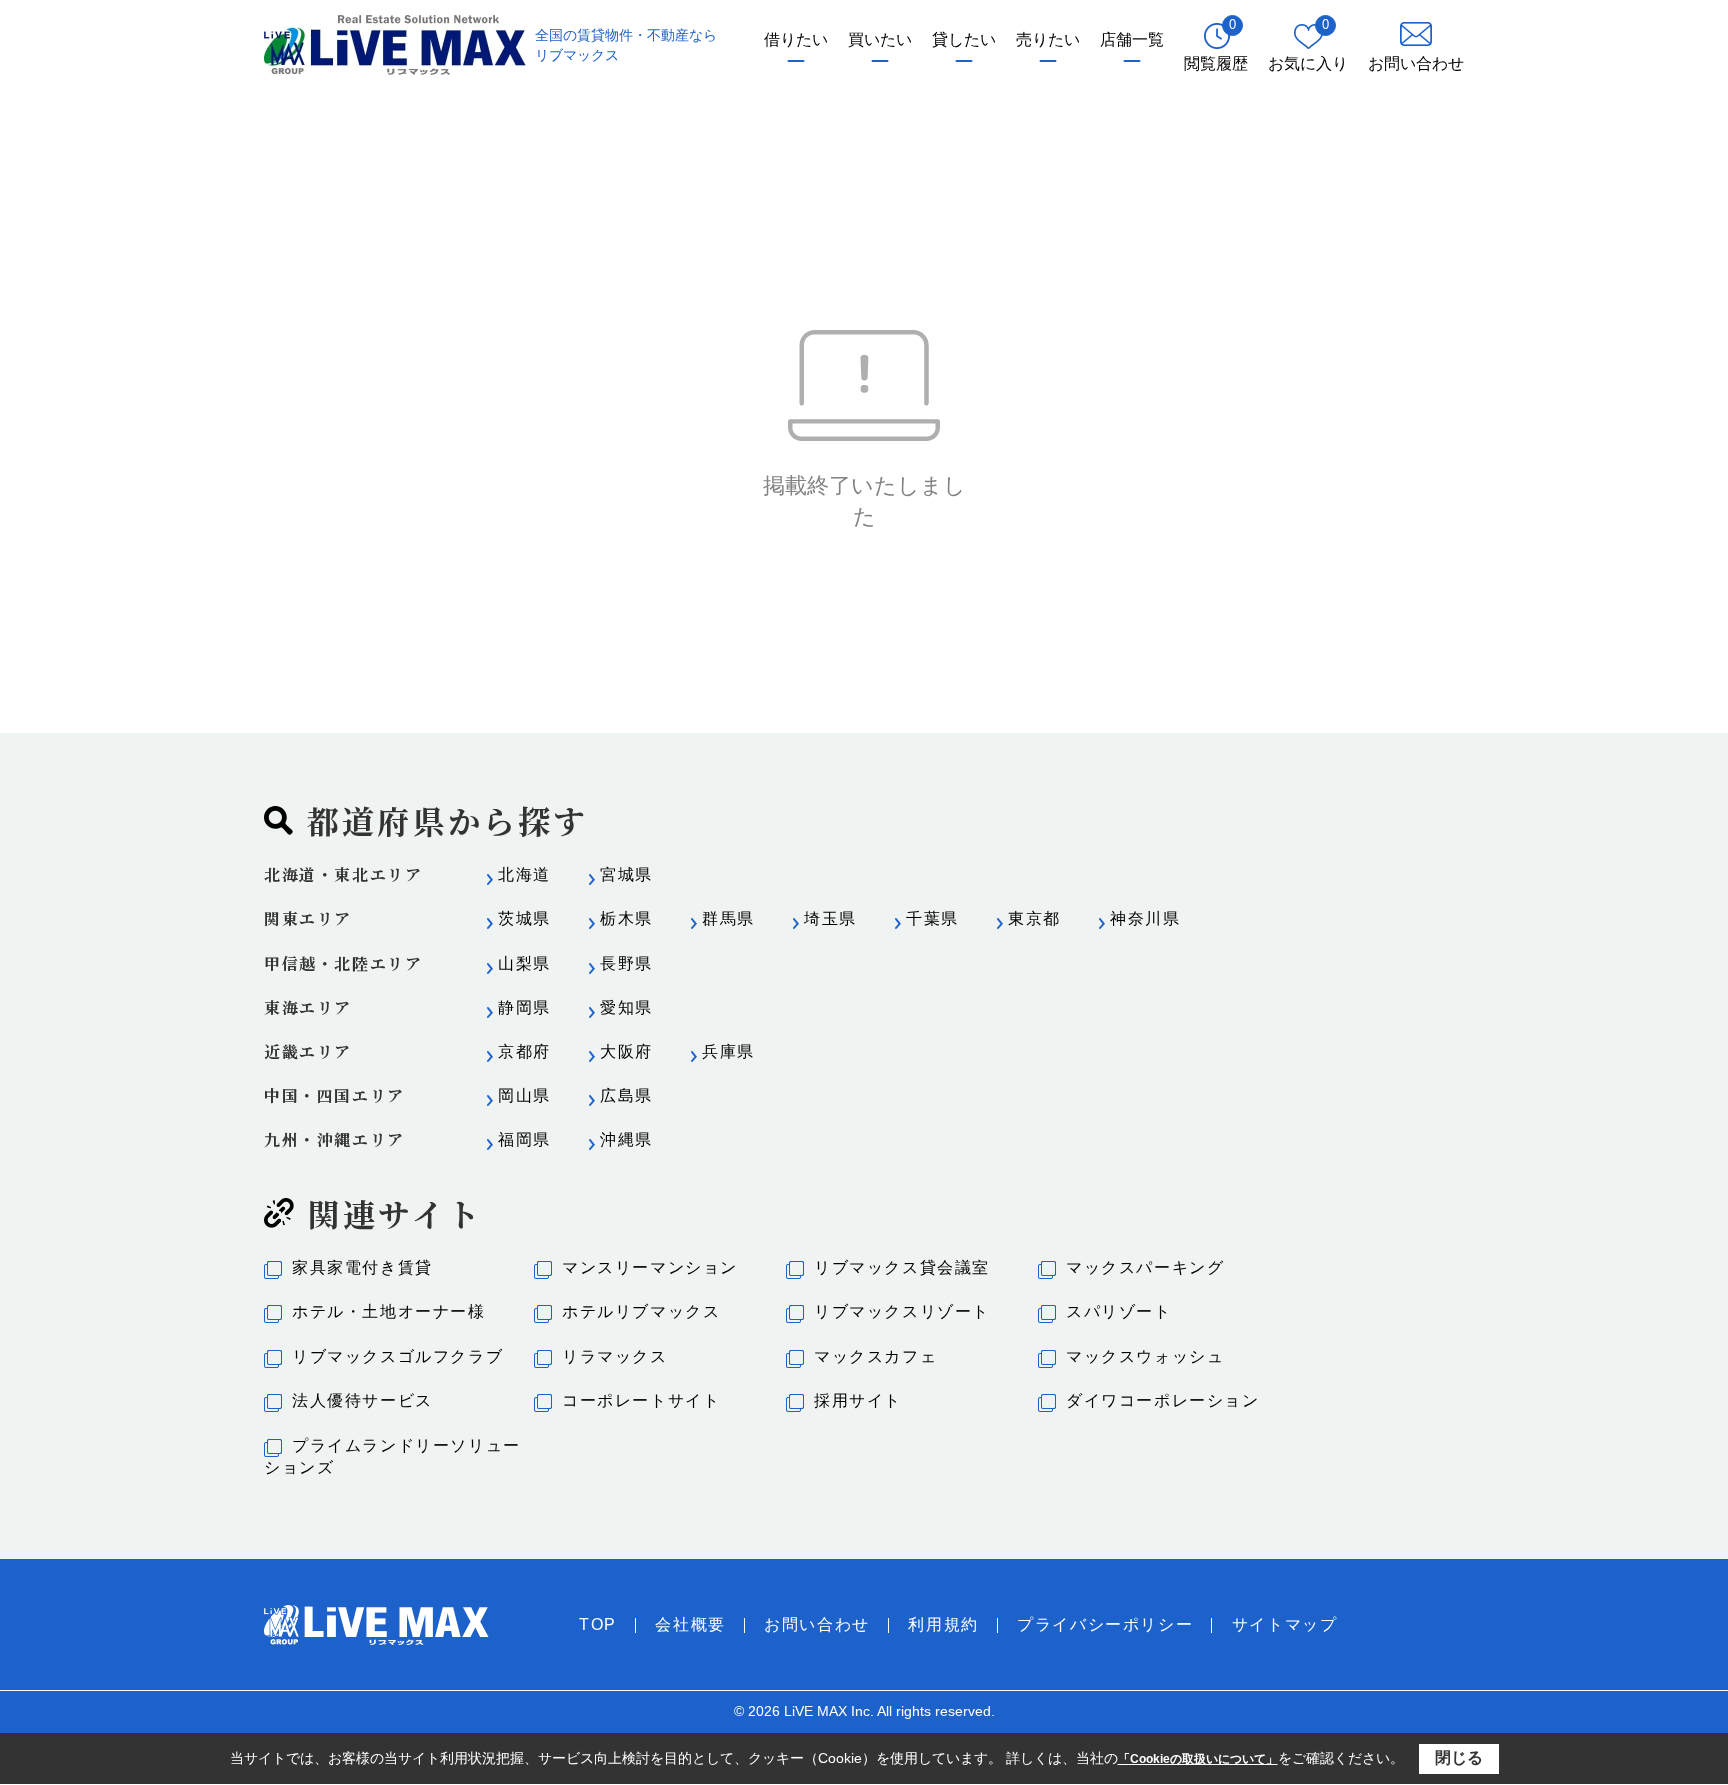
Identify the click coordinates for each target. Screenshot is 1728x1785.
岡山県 (524, 1095)
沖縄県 (626, 1139)
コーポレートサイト (641, 1400)
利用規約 (943, 1624)
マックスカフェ (875, 1356)
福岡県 (524, 1139)
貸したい (964, 39)
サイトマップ (1285, 1624)
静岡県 (524, 1007)
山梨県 (524, 963)
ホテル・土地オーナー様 (389, 1311)
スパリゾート (1119, 1311)
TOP (598, 1624)
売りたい (1048, 39)
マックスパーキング (1145, 1267)
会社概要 (690, 1624)
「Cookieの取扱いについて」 (1198, 1759)
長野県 (626, 963)
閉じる (1459, 1757)
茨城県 (524, 918)
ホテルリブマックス (641, 1311)
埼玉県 (830, 918)
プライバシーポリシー (1105, 1624)
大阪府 (626, 1051)
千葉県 (932, 918)
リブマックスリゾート (902, 1311)
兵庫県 (728, 1051)
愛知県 (626, 1007)
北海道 (524, 874)
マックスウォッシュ (1145, 1356)
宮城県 (626, 874)
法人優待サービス (362, 1400)
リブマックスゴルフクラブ (397, 1356)
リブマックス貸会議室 (902, 1267)
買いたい (880, 39)
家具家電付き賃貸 (362, 1267)
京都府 (524, 1051)
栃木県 (626, 918)
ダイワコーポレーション (1163, 1400)
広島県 (626, 1095)
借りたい (796, 39)
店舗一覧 (1132, 39)
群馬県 (728, 918)
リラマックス (615, 1356)
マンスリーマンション (650, 1267)
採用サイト (858, 1400)
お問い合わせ (817, 1624)
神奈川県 (1145, 918)
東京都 (1034, 918)
